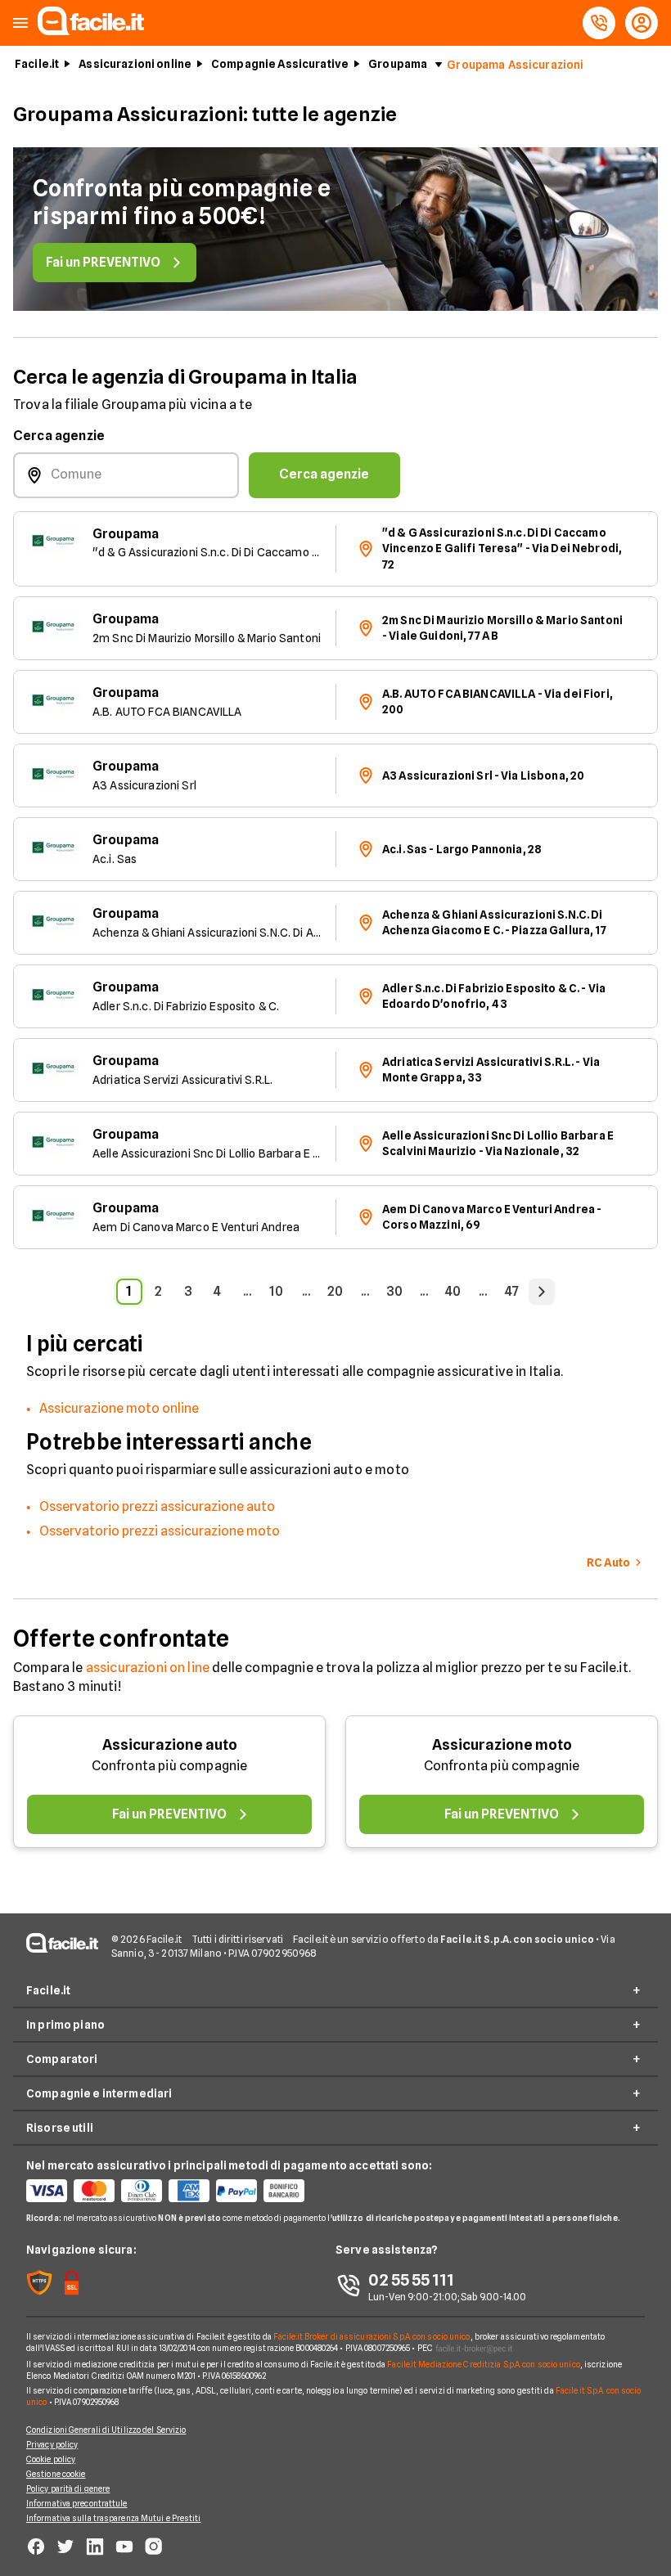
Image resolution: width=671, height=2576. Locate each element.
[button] (20, 23)
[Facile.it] (91, 31)
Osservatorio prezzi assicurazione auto (157, 1506)
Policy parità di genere (68, 2488)
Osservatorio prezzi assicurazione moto (160, 1531)
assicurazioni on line (148, 1668)
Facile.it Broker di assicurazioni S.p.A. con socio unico (372, 2336)
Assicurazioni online (135, 64)
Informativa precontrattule (77, 2503)
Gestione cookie (56, 2474)
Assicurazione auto (170, 1744)
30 (394, 1291)
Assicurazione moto (502, 1744)
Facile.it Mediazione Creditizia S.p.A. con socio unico (483, 2364)
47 (512, 1291)
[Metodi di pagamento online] (181, 2191)
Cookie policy (51, 2459)
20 (335, 1291)
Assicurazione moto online (119, 1408)
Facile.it (37, 64)
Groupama (398, 64)
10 (276, 1291)
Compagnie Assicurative (280, 64)
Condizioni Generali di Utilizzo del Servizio (106, 2430)
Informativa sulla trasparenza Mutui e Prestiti (114, 2518)
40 (453, 1291)
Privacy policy (52, 2444)
